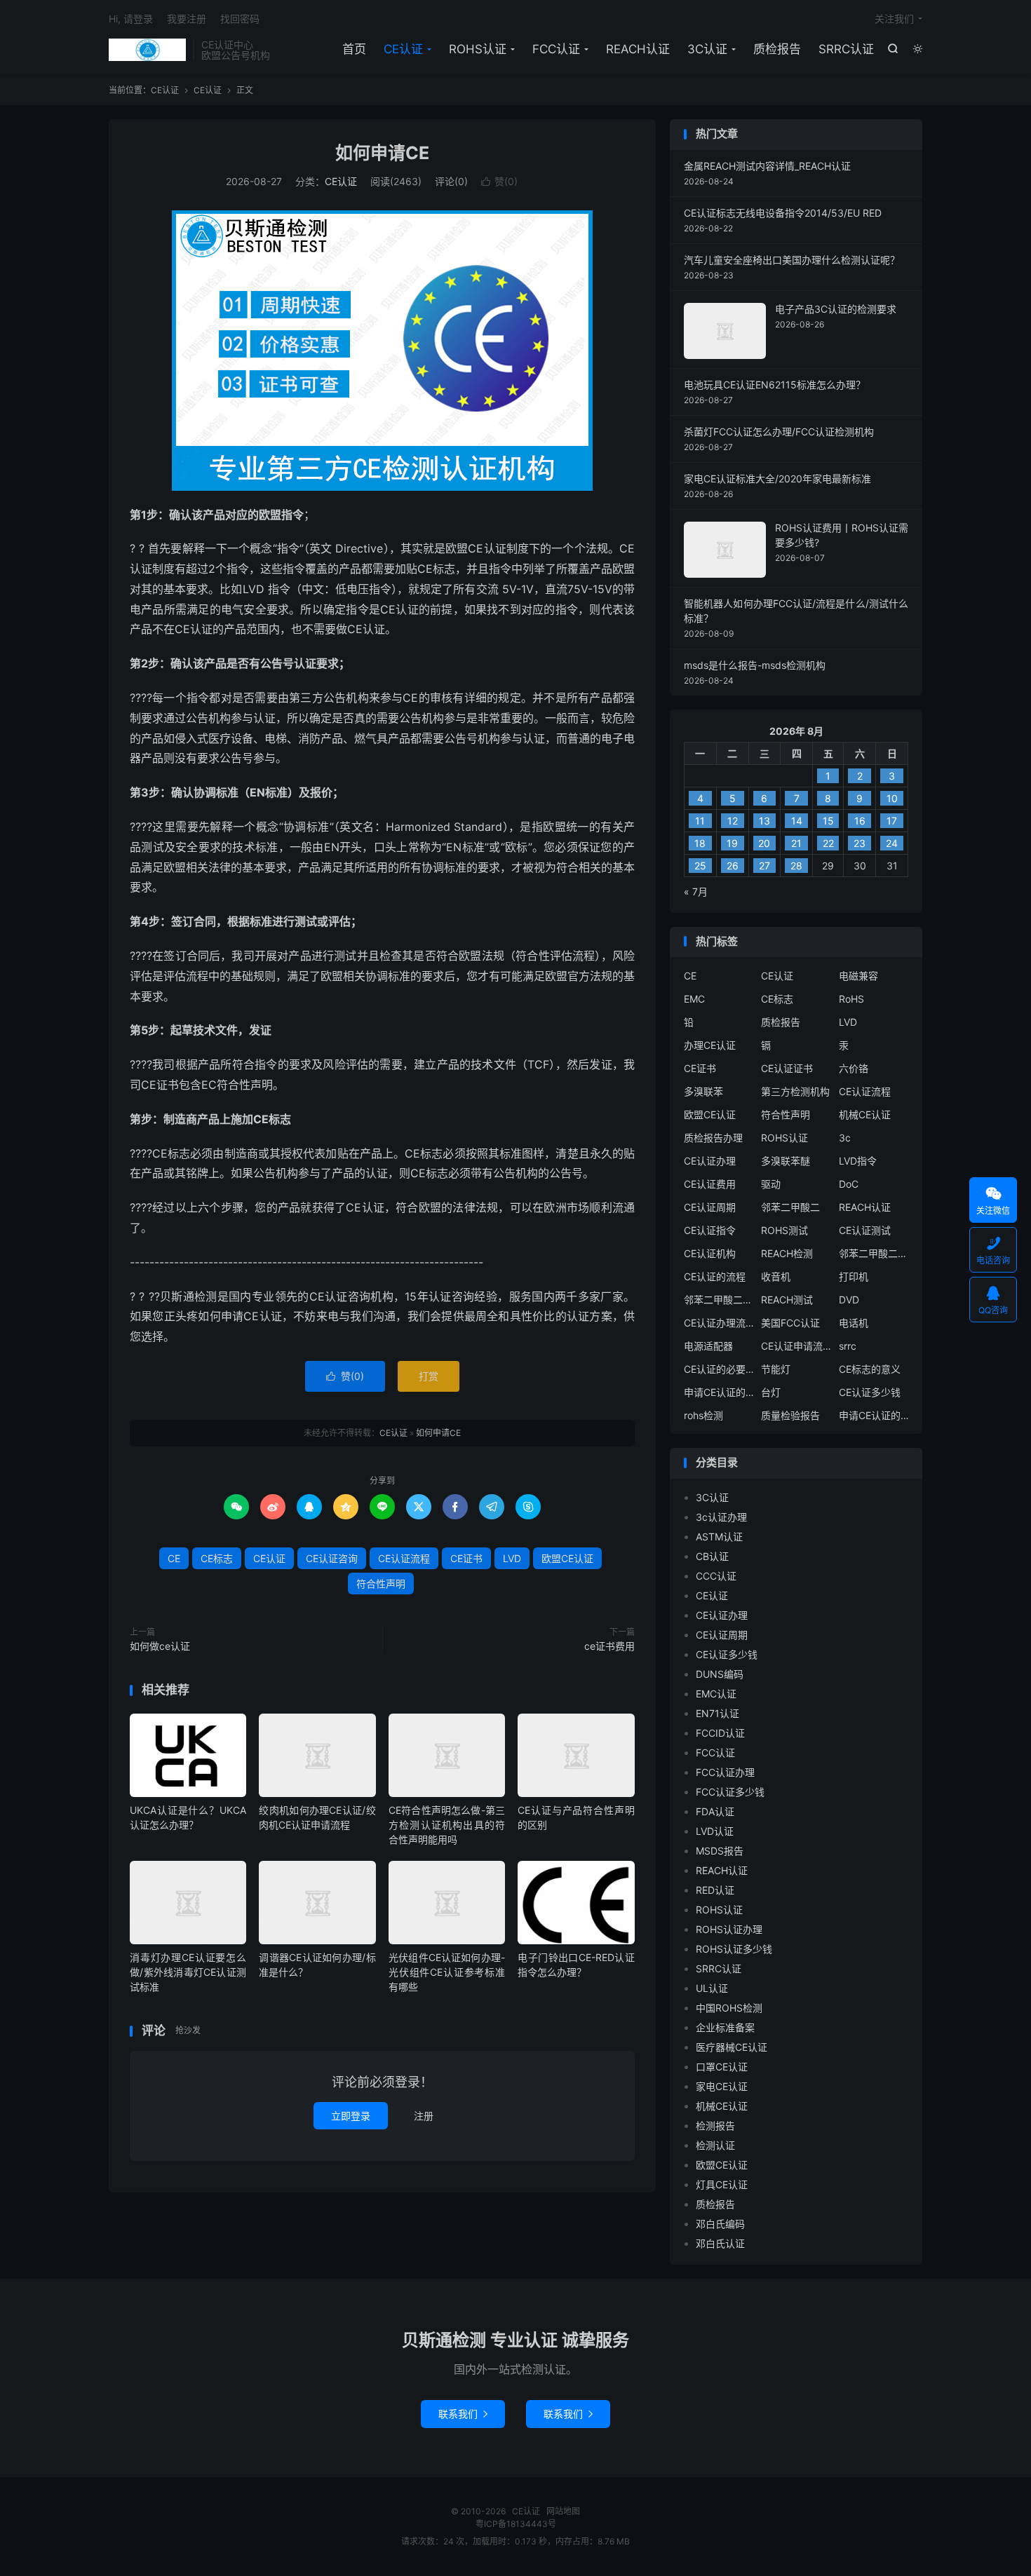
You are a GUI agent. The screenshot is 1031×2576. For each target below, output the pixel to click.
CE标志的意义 (870, 1369)
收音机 (776, 1276)
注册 (424, 2116)
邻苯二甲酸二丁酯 (719, 1300)
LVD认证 (715, 1831)
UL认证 (712, 1988)
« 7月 (696, 892)
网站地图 (563, 2511)
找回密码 (240, 19)
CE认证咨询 (332, 1558)
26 (733, 866)
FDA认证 (715, 1811)
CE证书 (466, 1558)
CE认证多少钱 (870, 1392)
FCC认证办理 (725, 1772)
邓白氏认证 (720, 2243)
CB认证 (712, 1556)
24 (892, 843)
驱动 (771, 1184)
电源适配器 (708, 1346)
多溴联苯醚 (786, 1161)
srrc (848, 1346)
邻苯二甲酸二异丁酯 (874, 1253)
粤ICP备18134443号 (516, 2524)
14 (797, 821)
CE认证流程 (404, 1558)
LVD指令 (858, 1161)
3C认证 (707, 49)
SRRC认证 (846, 49)
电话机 (854, 1323)
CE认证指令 (710, 1230)
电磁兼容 (858, 976)
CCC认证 (716, 1576)
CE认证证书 (787, 1068)
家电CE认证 (722, 2086)
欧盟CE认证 (567, 1558)
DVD (849, 1300)
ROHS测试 (784, 1230)
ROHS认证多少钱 (734, 1949)
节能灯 (776, 1369)
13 (764, 821)
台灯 (771, 1392)
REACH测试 (787, 1300)
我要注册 (187, 19)
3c (845, 1138)
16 (860, 821)
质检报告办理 (713, 1138)
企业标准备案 (725, 2027)
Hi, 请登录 (131, 19)
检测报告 (715, 2126)
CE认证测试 (865, 1230)
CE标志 (217, 1558)
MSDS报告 (720, 1851)
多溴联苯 (703, 1091)
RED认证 (715, 1890)
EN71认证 (717, 1713)
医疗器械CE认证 (732, 2047)
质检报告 (777, 49)
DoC (849, 1184)
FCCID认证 (720, 1733)
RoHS (851, 999)
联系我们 (463, 2414)
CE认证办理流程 (719, 1323)
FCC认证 (556, 49)
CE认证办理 (710, 1161)
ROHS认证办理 (729, 1929)
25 (700, 866)
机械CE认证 (865, 1114)
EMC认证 (716, 1694)
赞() (499, 181)
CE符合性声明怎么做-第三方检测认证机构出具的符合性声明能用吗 (447, 1825)
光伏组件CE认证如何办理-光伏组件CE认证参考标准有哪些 (447, 1972)
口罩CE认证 (722, 2067)
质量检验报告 (790, 1415)
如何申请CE (382, 153)
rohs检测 (703, 1415)
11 (700, 821)
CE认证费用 (710, 1184)
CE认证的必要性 (719, 1369)
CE (174, 1558)
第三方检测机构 (795, 1091)
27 (764, 866)
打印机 (854, 1276)
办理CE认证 (710, 1045)
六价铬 (854, 1068)
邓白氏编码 (720, 2224)
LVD (512, 1558)
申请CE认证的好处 (874, 1415)
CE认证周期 (710, 1207)
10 (892, 798)
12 (733, 821)
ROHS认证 (478, 49)
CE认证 (147, 50)
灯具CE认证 (722, 2184)
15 (828, 821)
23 (860, 843)
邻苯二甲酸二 (790, 1207)
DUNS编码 (720, 1674)
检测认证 (715, 2145)
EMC (694, 999)
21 (796, 843)
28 (796, 866)
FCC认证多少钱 (730, 1792)
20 (764, 843)
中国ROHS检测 (729, 2008)
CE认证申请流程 (796, 1346)
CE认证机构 (710, 1253)
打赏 (429, 1376)
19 (732, 843)
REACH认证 (638, 49)
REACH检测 (787, 1253)
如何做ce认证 (160, 1646)
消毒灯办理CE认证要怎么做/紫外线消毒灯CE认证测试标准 (188, 1972)
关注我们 (894, 19)
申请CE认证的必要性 (719, 1392)
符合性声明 (381, 1584)
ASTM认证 (719, 1537)
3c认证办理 (721, 1517)
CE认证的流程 (715, 1276)
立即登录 (351, 2116)
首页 (354, 49)
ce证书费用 (609, 1646)
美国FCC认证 (790, 1323)
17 (892, 821)
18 (700, 843)
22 (828, 843)
